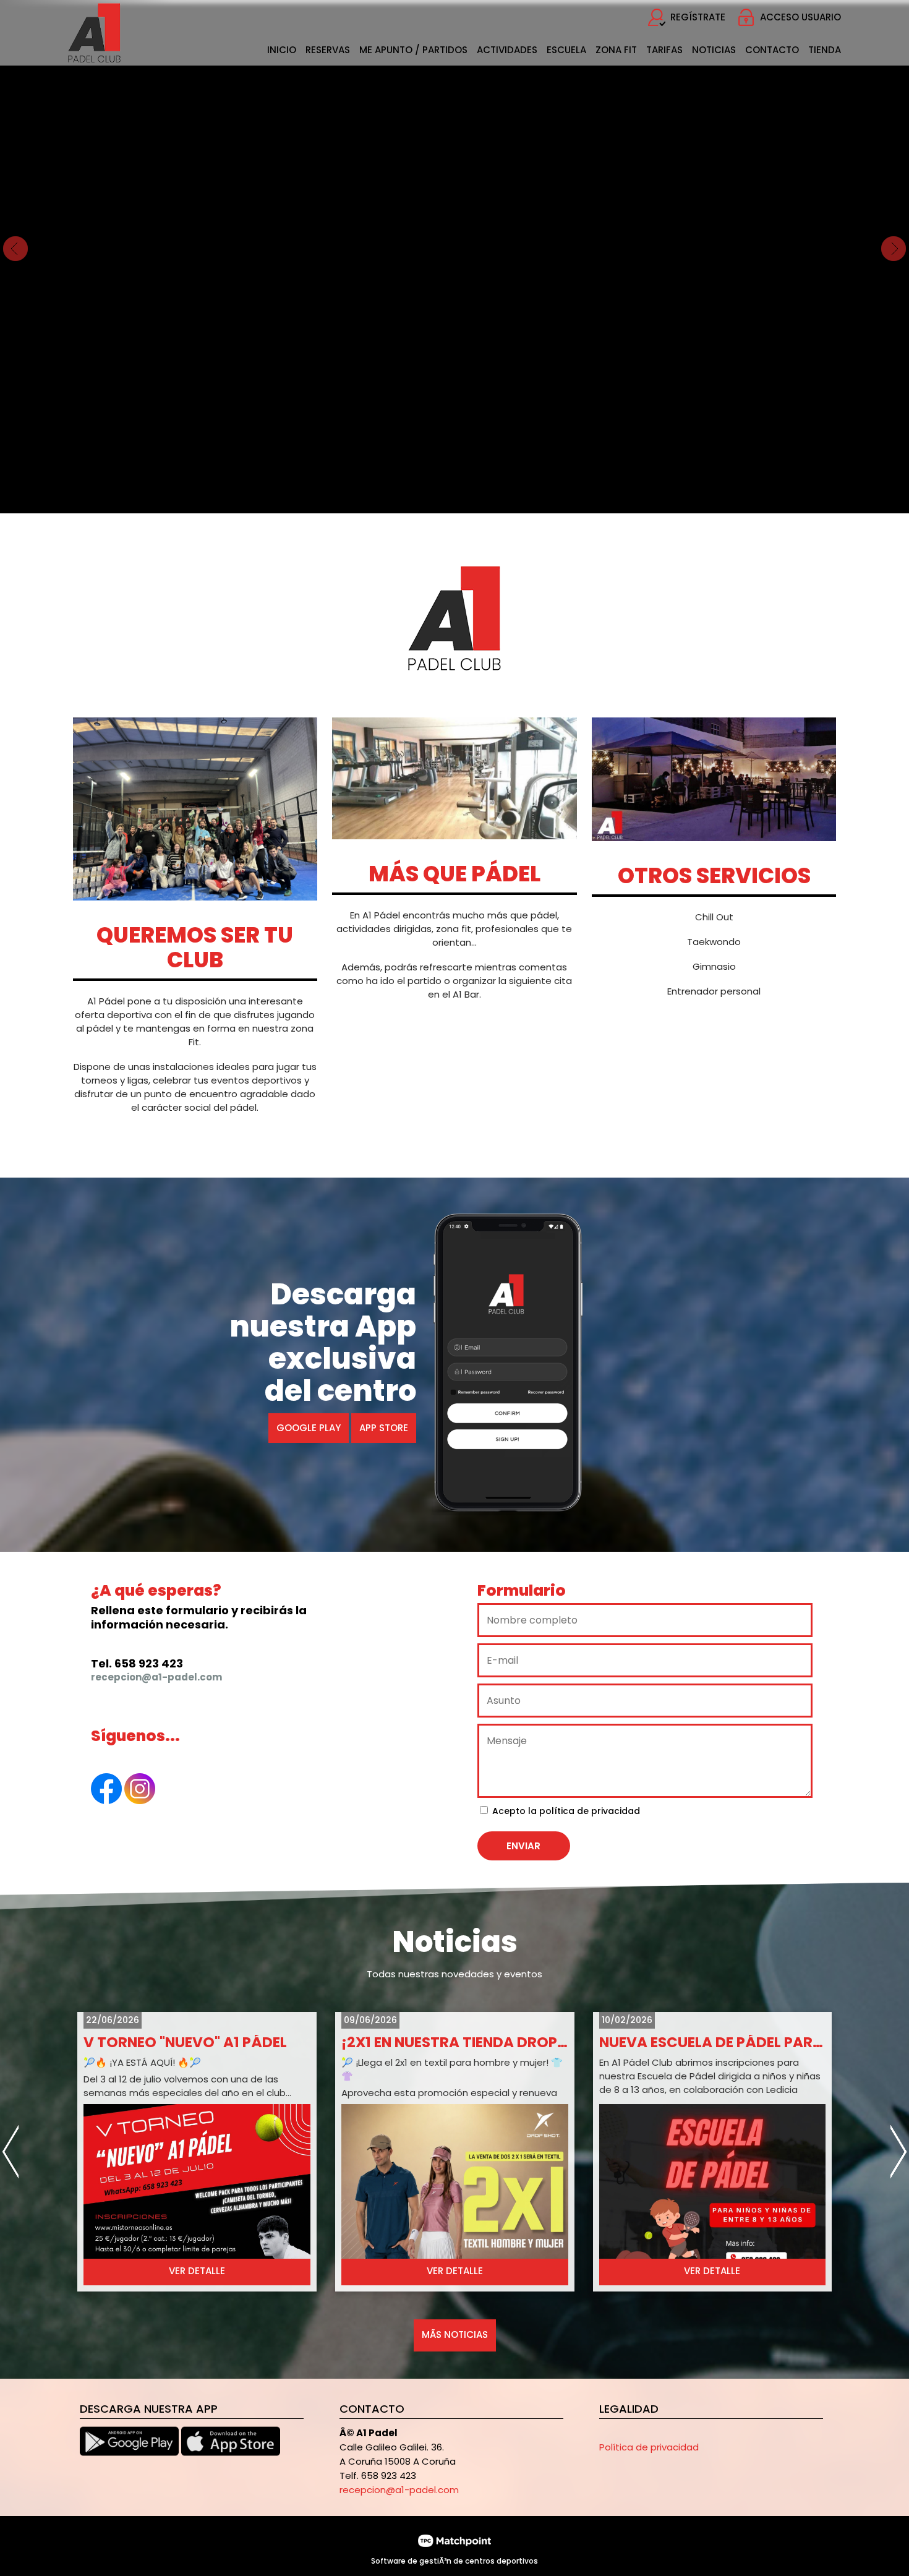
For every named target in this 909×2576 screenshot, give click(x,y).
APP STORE (384, 1428)
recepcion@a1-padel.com (399, 2490)
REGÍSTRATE (698, 17)
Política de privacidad (649, 2447)
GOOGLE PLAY (309, 1428)
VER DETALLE (197, 2271)
